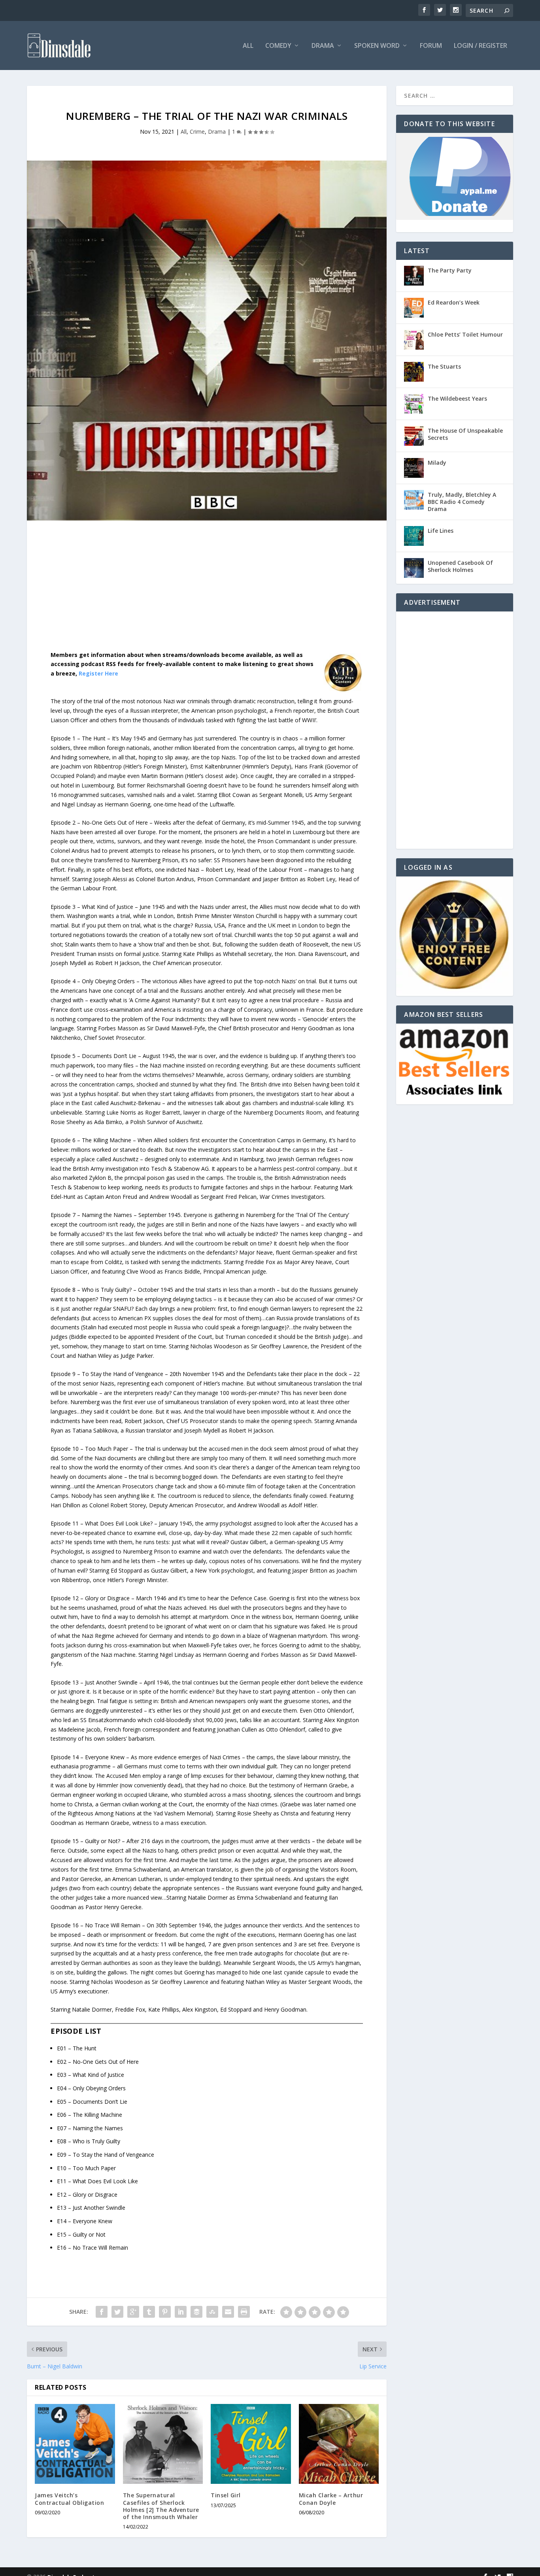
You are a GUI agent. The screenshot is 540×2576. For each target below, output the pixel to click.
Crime (197, 132)
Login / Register (481, 46)
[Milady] (414, 468)
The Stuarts (444, 366)
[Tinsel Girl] (251, 2444)
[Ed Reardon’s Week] (414, 308)
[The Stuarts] (414, 372)
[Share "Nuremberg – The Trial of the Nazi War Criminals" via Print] (244, 2312)
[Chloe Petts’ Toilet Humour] (414, 340)
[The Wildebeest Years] (414, 404)
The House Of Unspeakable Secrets (465, 434)
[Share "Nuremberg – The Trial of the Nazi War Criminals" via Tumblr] (149, 2312)
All (248, 46)
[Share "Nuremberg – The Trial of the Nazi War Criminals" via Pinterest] (165, 2312)
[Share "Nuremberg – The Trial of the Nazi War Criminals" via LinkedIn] (181, 2312)
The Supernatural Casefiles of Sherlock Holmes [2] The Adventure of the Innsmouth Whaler (161, 2506)
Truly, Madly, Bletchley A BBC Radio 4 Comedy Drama (462, 502)
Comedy (278, 46)
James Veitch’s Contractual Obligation (69, 2499)
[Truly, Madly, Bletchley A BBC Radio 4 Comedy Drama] (414, 500)
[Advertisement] (207, 592)
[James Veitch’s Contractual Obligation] (75, 2444)
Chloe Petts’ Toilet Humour (465, 334)
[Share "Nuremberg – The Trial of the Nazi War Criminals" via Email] (228, 2312)
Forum (431, 46)
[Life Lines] (414, 536)
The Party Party (450, 270)
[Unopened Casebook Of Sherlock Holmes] (414, 568)
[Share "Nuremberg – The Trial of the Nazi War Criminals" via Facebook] (102, 2312)
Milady (437, 463)
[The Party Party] (414, 276)
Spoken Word (377, 46)
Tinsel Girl (226, 2495)
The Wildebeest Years (457, 398)
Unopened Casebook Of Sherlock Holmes (460, 566)
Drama (323, 46)
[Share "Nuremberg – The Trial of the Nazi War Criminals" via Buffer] (196, 2312)
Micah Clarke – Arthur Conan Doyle (331, 2499)
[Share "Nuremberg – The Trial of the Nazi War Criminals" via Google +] (133, 2312)
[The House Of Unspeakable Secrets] (414, 436)
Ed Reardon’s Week (454, 302)
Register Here (98, 673)
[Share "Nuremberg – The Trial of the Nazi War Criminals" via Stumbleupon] (212, 2312)
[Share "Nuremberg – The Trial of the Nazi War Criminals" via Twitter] (117, 2312)
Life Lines (441, 531)
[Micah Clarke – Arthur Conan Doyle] (339, 2444)
